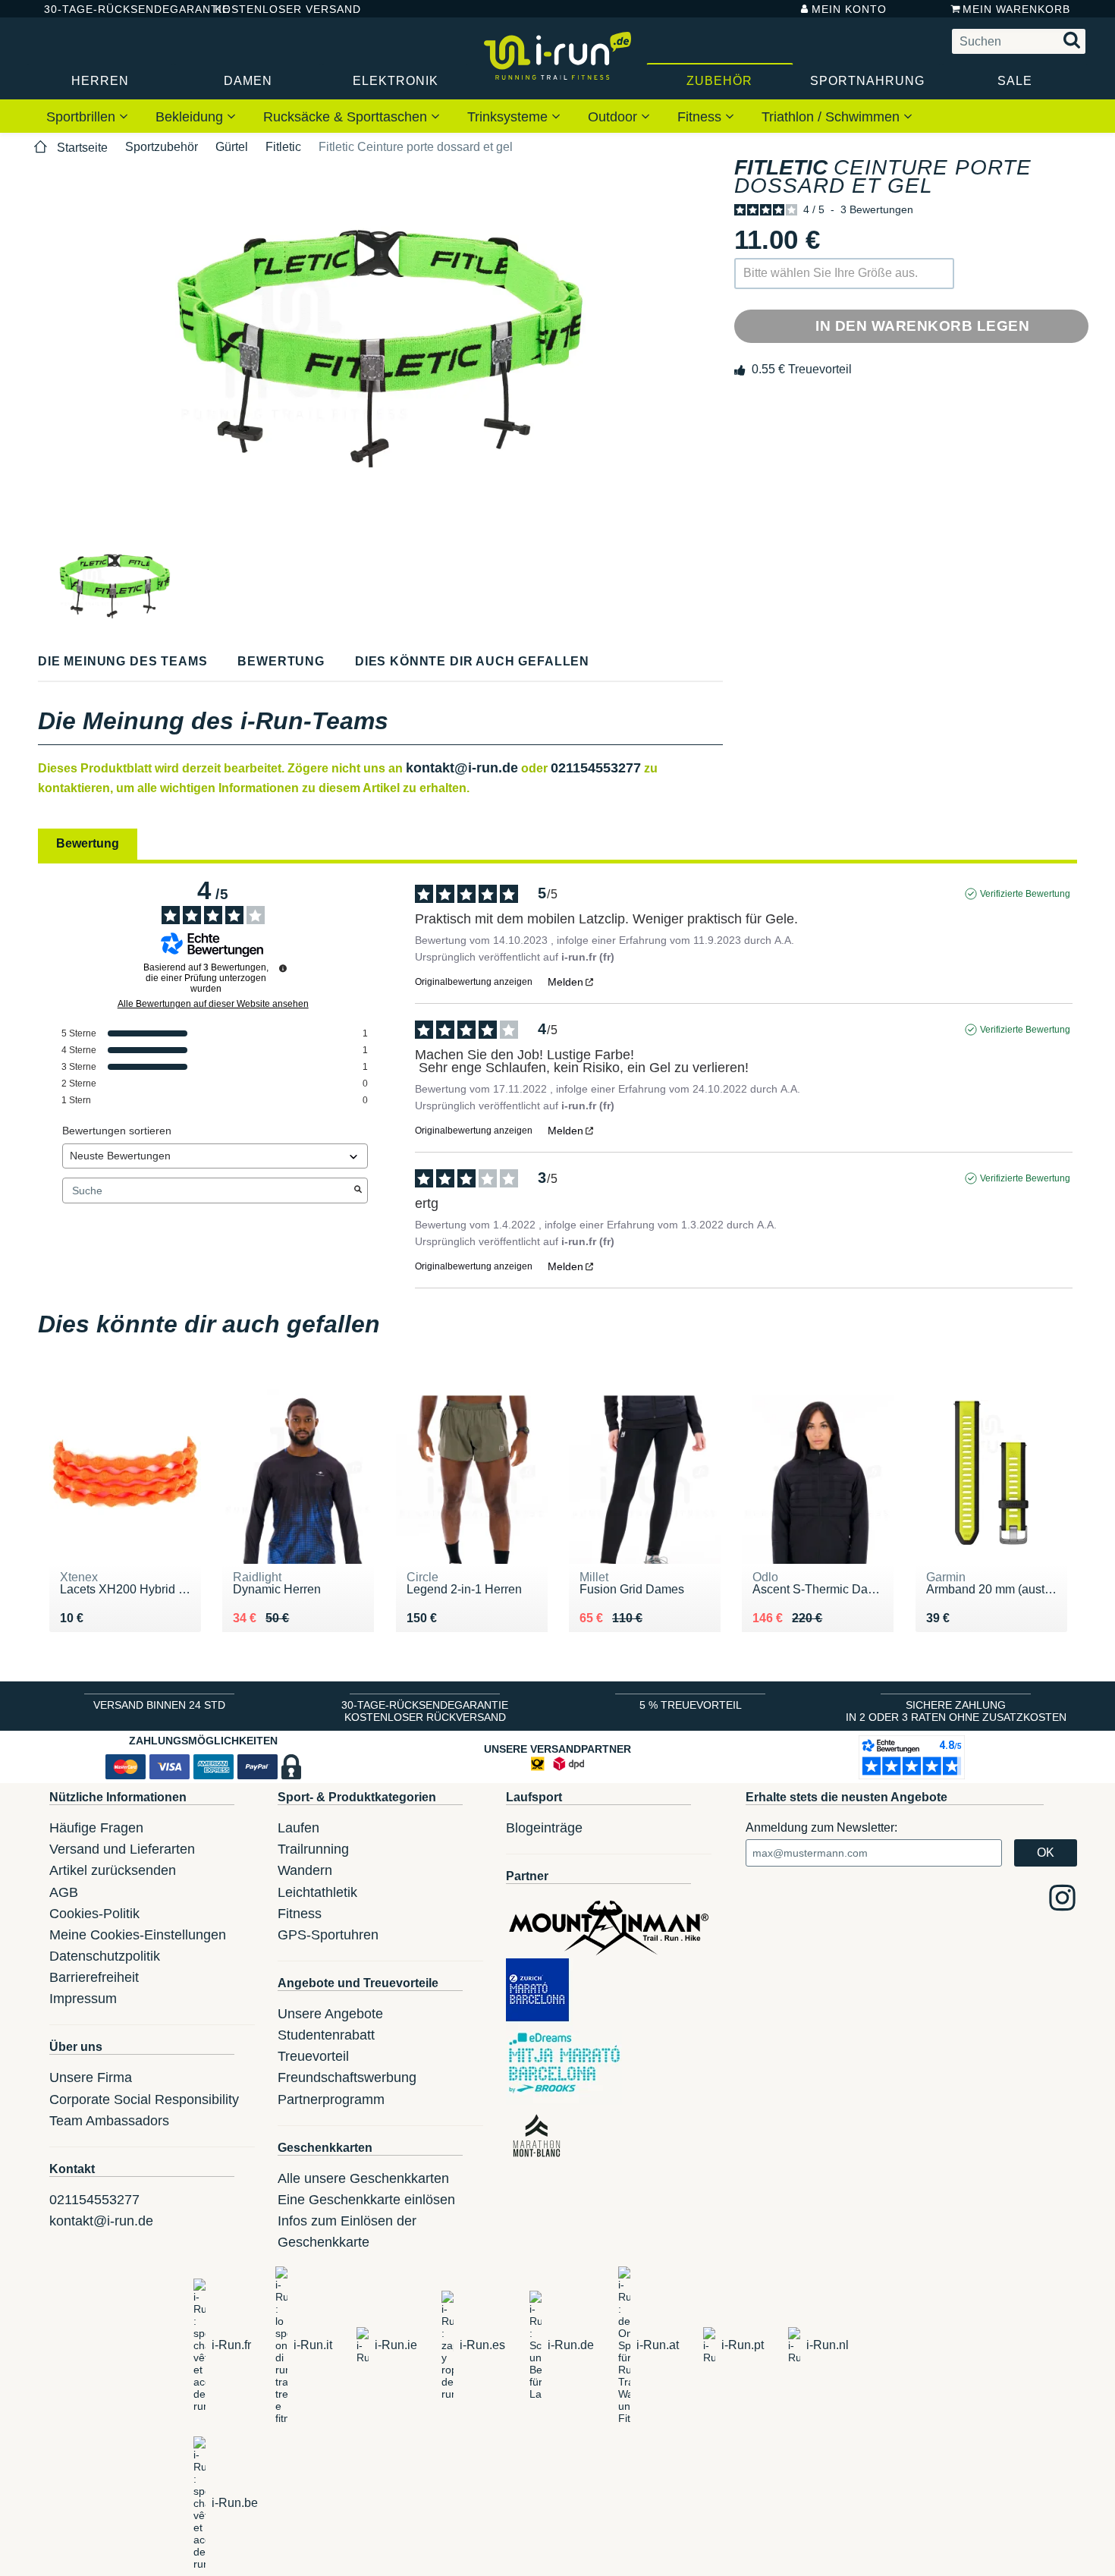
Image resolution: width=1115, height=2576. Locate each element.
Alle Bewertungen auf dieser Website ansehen (213, 1004)
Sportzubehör (162, 147)
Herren (100, 81)
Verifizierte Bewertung (1025, 894)
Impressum (83, 1999)
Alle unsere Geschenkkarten (363, 2178)
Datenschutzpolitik (105, 1956)
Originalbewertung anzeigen (474, 982)
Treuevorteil (313, 2056)
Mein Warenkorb (1016, 9)
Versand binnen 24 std (159, 1705)
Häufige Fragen (96, 1828)
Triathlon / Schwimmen (832, 117)
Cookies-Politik (94, 1914)
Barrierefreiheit (94, 1977)
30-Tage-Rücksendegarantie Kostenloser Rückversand (425, 1711)
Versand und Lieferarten (122, 1849)
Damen (248, 81)
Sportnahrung (867, 81)
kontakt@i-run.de (462, 768)
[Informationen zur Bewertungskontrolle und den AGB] (283, 968)
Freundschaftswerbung (347, 2077)
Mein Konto (849, 9)
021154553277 (596, 768)
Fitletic (283, 147)
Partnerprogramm (331, 2099)
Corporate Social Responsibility (144, 2099)
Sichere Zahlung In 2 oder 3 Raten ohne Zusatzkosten (956, 1711)
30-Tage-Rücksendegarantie (117, 9)
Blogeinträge (544, 1828)
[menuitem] (87, 116)
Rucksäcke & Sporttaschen (347, 117)
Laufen (298, 1828)
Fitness (701, 117)
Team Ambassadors (109, 2121)
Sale (1015, 81)
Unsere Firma (91, 2077)
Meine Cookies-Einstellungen (138, 1935)
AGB (64, 1892)
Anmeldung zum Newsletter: (821, 1827)
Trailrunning (313, 1849)
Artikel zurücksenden (113, 1870)
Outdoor (614, 117)
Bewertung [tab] (88, 843)
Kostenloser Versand (276, 9)
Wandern (305, 1870)
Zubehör (719, 81)
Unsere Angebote (330, 2014)
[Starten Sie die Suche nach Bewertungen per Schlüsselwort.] (358, 1190)
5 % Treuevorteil (691, 1705)
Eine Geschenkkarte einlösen (366, 2200)
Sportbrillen (83, 117)
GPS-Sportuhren (328, 1935)
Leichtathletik (317, 1892)
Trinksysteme (509, 117)
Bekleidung (191, 117)
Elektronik (396, 81)
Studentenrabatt (326, 2035)
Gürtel (232, 147)
